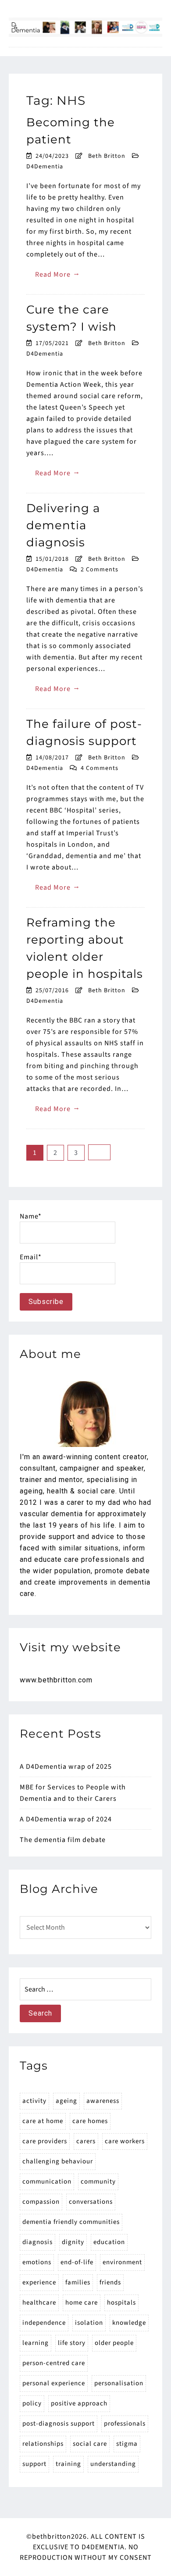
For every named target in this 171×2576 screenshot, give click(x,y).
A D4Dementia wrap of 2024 (66, 1819)
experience (39, 2282)
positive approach (79, 2403)
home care (82, 2303)
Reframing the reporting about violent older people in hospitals (85, 948)
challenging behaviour (58, 2161)
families (78, 2282)
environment (122, 2262)
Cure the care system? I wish (71, 318)
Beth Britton (107, 156)
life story (72, 2343)
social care (90, 2444)
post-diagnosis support (59, 2424)
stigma (127, 2444)
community (98, 2182)
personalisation (119, 2383)
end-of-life (77, 2262)
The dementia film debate (63, 1840)
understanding (113, 2464)
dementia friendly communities (71, 2222)
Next (99, 1152)
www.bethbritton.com (56, 1680)
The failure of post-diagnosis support (84, 732)
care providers (45, 2141)
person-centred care (54, 2363)
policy (32, 2403)
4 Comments (100, 768)
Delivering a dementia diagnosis (63, 525)
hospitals (121, 2303)
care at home (43, 2121)
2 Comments (100, 570)
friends (110, 2282)
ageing (66, 2101)
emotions (37, 2262)
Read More (58, 274)
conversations (91, 2202)
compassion (41, 2202)
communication (47, 2182)
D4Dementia (45, 167)
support (34, 2464)
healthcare (39, 2303)
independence (44, 2323)
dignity (73, 2242)
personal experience (54, 2383)
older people (114, 2343)
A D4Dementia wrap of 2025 (66, 1767)
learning (36, 2343)
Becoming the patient (71, 131)
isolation (89, 2323)
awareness (103, 2101)
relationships (43, 2444)
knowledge (129, 2323)
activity (34, 2101)
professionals (125, 2424)
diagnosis (37, 2242)
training (68, 2464)
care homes (90, 2121)
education (109, 2242)
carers (86, 2141)
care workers (125, 2141)
